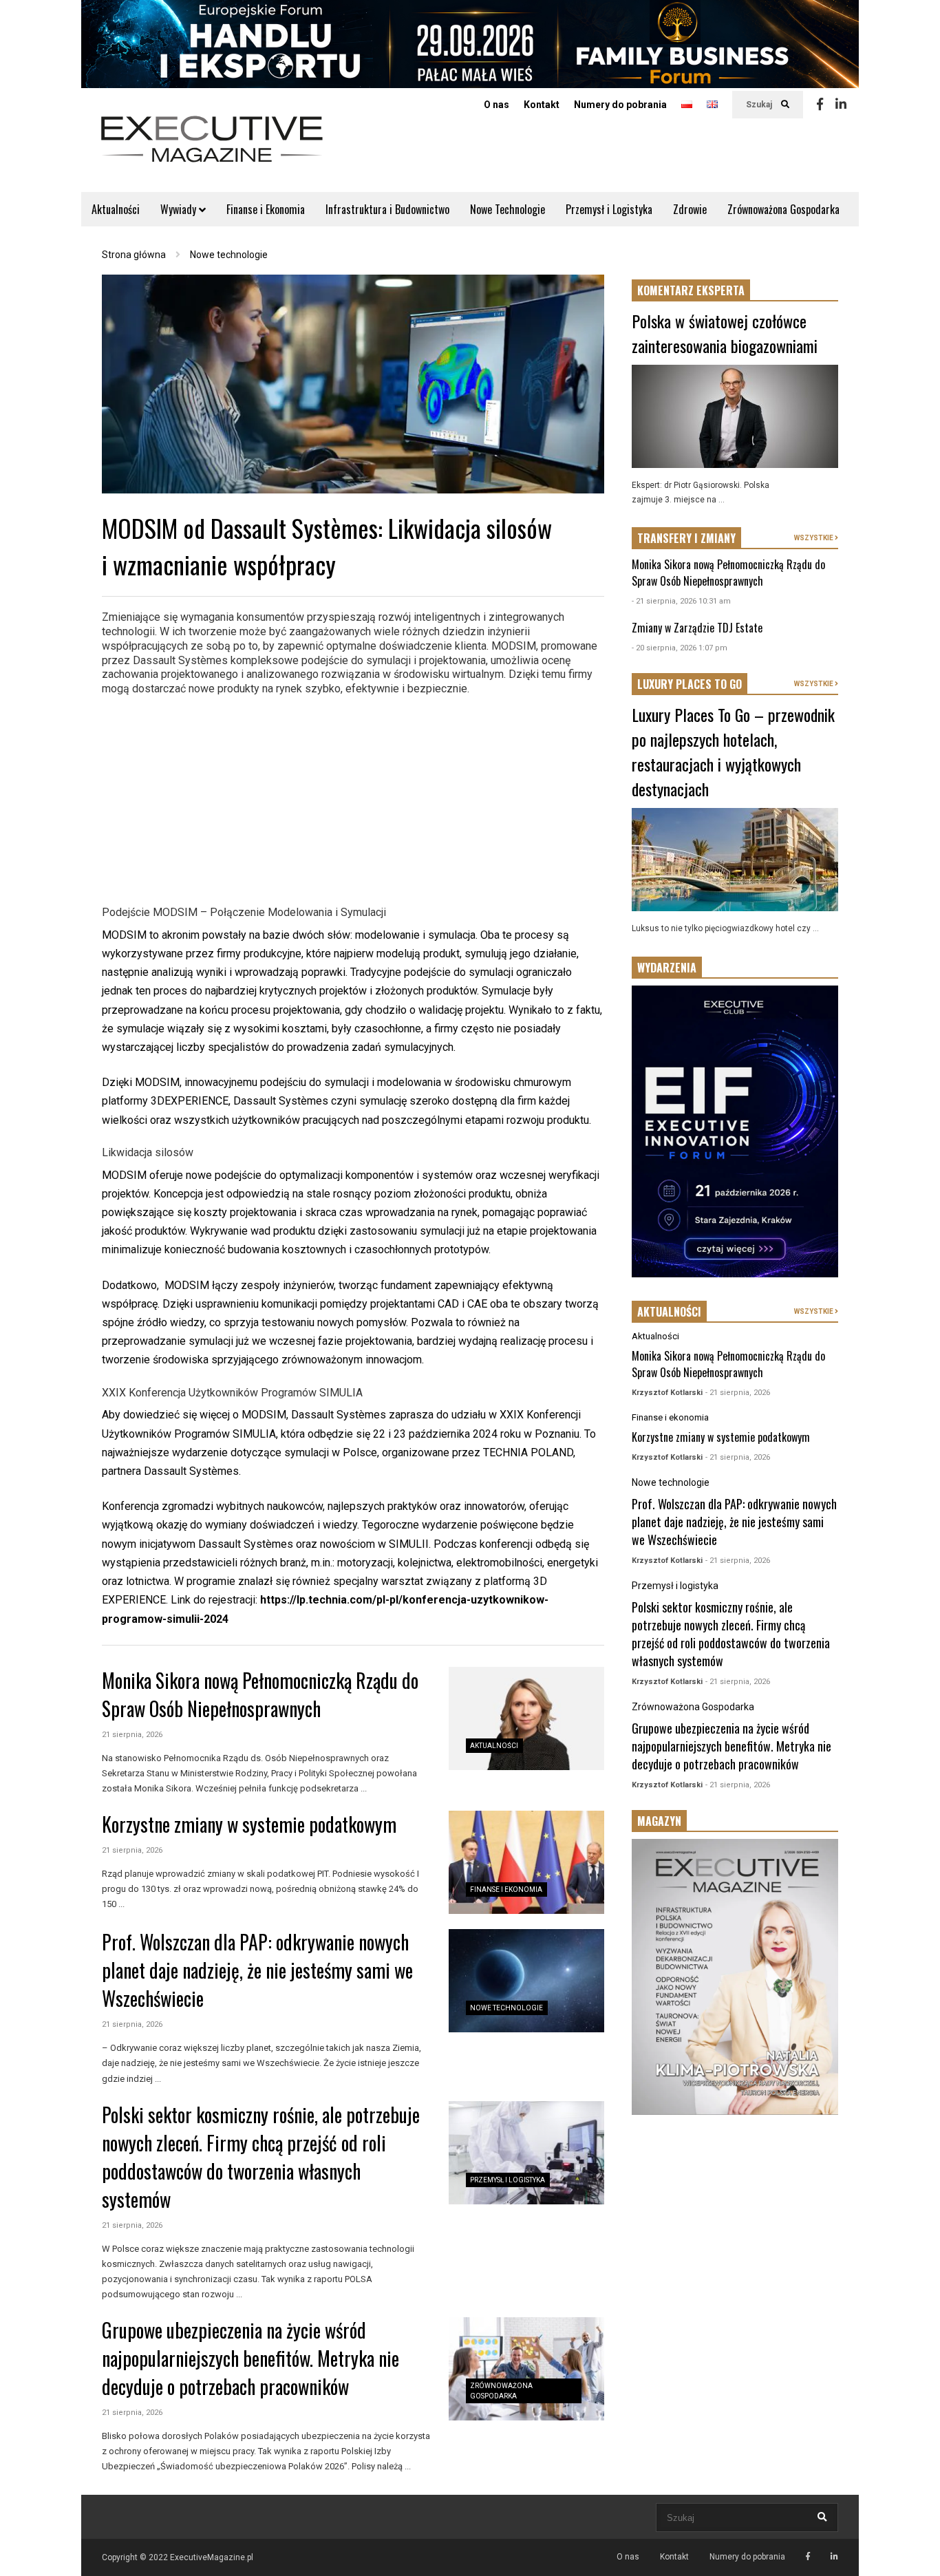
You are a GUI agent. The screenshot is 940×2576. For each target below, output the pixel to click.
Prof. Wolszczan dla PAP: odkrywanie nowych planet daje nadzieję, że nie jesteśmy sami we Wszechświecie (257, 1970)
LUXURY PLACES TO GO (690, 684)
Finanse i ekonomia (506, 1890)
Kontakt (542, 105)
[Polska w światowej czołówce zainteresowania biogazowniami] (735, 416)
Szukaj (760, 105)
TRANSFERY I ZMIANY (686, 538)
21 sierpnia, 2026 (132, 1735)
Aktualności (116, 209)
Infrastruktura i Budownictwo (387, 209)
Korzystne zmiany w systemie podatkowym (249, 1824)
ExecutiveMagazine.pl (212, 2557)
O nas (496, 105)
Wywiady (180, 209)
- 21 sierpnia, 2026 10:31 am (681, 601)
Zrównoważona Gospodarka (783, 209)
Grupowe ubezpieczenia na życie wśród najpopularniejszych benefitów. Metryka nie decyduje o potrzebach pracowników (250, 2358)
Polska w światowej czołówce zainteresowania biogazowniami (725, 333)
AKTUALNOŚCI (669, 1312)
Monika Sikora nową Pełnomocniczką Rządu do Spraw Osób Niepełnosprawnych (260, 1694)
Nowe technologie (506, 2008)
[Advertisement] (353, 798)
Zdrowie (690, 209)
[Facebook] (820, 105)
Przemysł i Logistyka (609, 209)
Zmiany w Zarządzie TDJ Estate (697, 628)
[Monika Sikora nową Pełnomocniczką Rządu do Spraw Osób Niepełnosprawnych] (526, 1718)
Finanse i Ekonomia (266, 209)
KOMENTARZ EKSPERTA (691, 290)
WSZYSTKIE (814, 538)
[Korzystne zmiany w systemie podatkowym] (526, 1862)
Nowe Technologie (508, 209)
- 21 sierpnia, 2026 (738, 1393)
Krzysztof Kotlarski (667, 1393)
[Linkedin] (841, 105)
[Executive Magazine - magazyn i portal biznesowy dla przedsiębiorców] (212, 148)
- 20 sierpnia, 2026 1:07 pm (680, 648)
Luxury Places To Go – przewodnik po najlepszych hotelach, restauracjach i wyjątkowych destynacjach (733, 752)
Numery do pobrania (620, 105)
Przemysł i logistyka (508, 2180)
